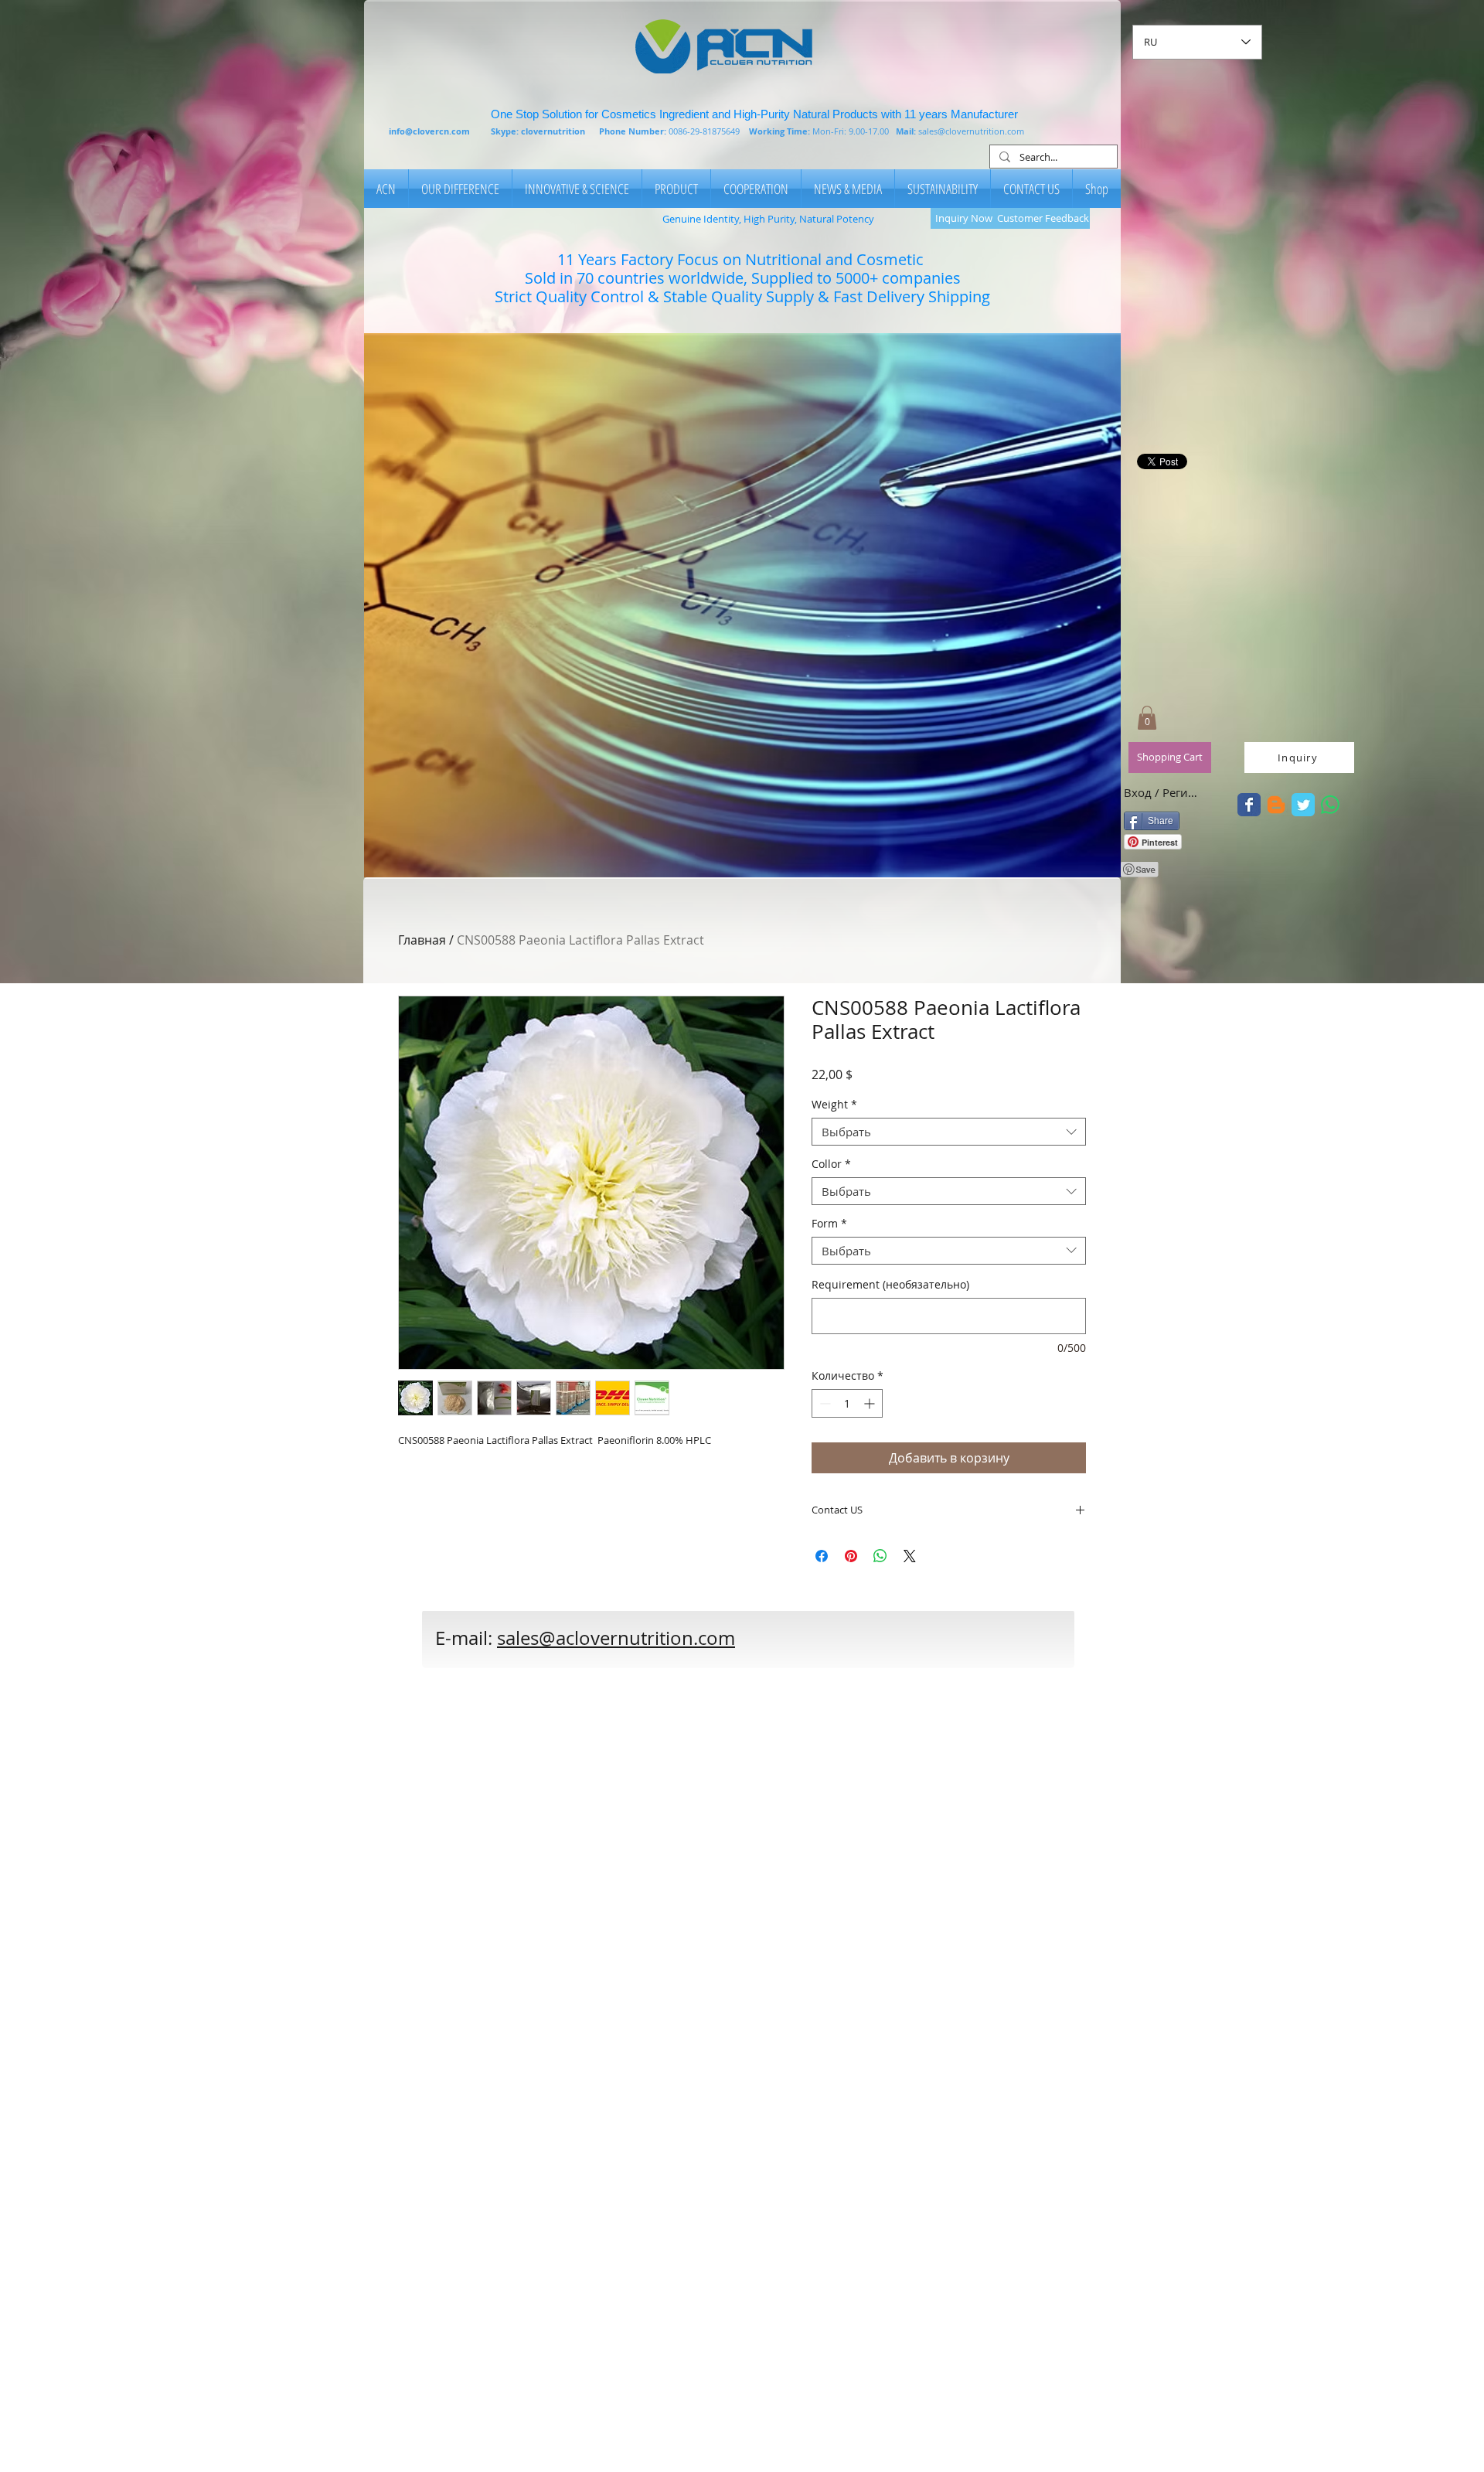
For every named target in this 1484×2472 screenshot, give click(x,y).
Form (829, 1224)
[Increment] (871, 1403)
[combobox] (949, 1132)
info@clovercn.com (429, 131)
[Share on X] (910, 1556)
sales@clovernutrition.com (971, 131)
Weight (834, 1105)
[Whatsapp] (1330, 805)
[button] (742, 605)
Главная (422, 940)
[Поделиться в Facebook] (822, 1556)
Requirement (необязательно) (890, 1284)
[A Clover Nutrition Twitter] (1249, 805)
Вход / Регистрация (1162, 792)
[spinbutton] (847, 1403)
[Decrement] (824, 1403)
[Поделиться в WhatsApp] (880, 1556)
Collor (831, 1164)
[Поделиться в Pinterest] (851, 1556)
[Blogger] (1276, 805)
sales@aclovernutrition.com (616, 1638)
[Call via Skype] (839, 1646)
